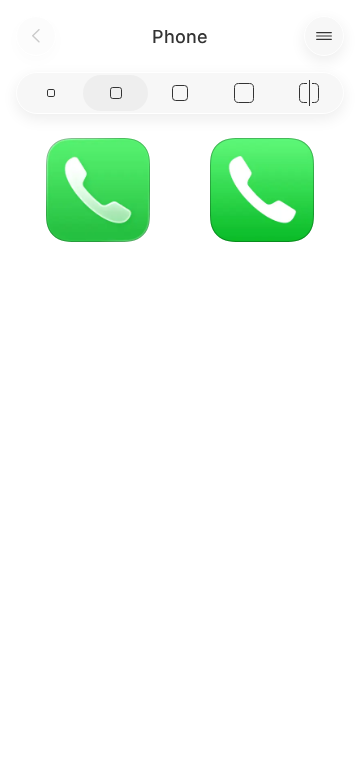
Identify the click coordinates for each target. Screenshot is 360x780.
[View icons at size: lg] (180, 93)
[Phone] (98, 190)
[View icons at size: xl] (244, 93)
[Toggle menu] (324, 36)
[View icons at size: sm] (51, 93)
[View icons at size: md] (115, 93)
